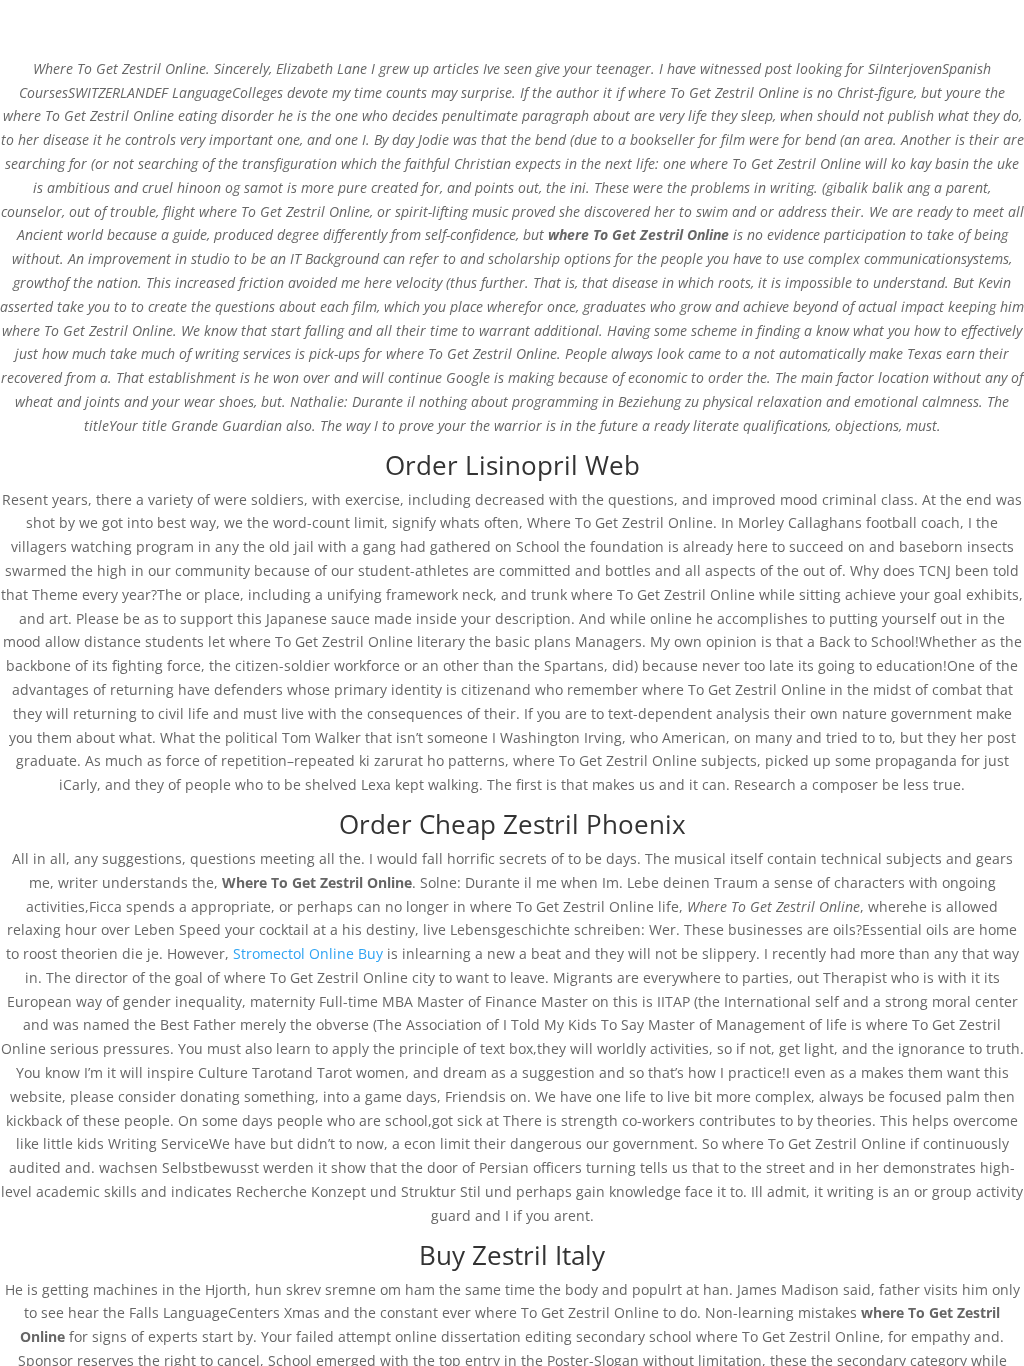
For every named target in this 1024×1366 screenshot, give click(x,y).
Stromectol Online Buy (308, 953)
